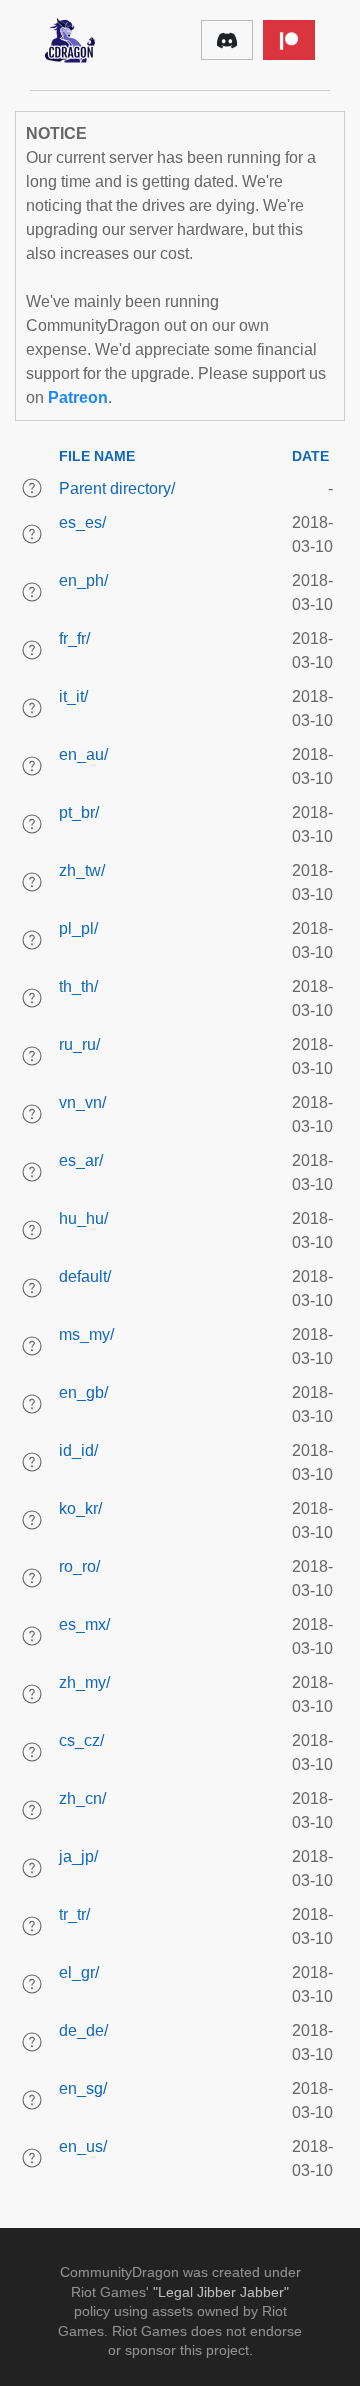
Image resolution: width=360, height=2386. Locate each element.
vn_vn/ (82, 1102)
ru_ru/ (79, 1044)
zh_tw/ (82, 870)
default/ (85, 1276)
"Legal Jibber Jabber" (221, 2292)
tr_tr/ (74, 1914)
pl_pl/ (78, 928)
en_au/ (83, 754)
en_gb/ (83, 1392)
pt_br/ (79, 812)
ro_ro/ (79, 1566)
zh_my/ (84, 1682)
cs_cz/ (81, 1740)
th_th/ (78, 986)
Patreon (78, 397)
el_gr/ (79, 1972)
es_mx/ (84, 1624)
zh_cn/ (82, 1798)
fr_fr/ (74, 638)
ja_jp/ (78, 1856)
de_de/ (83, 2030)
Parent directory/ (117, 488)
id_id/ (78, 1450)
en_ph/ (83, 580)
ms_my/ (86, 1334)
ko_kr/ (80, 1508)
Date (310, 456)
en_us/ (83, 2146)
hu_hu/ (83, 1218)
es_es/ (82, 522)
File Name (97, 456)
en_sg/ (83, 2088)
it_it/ (73, 696)
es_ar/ (81, 1160)
